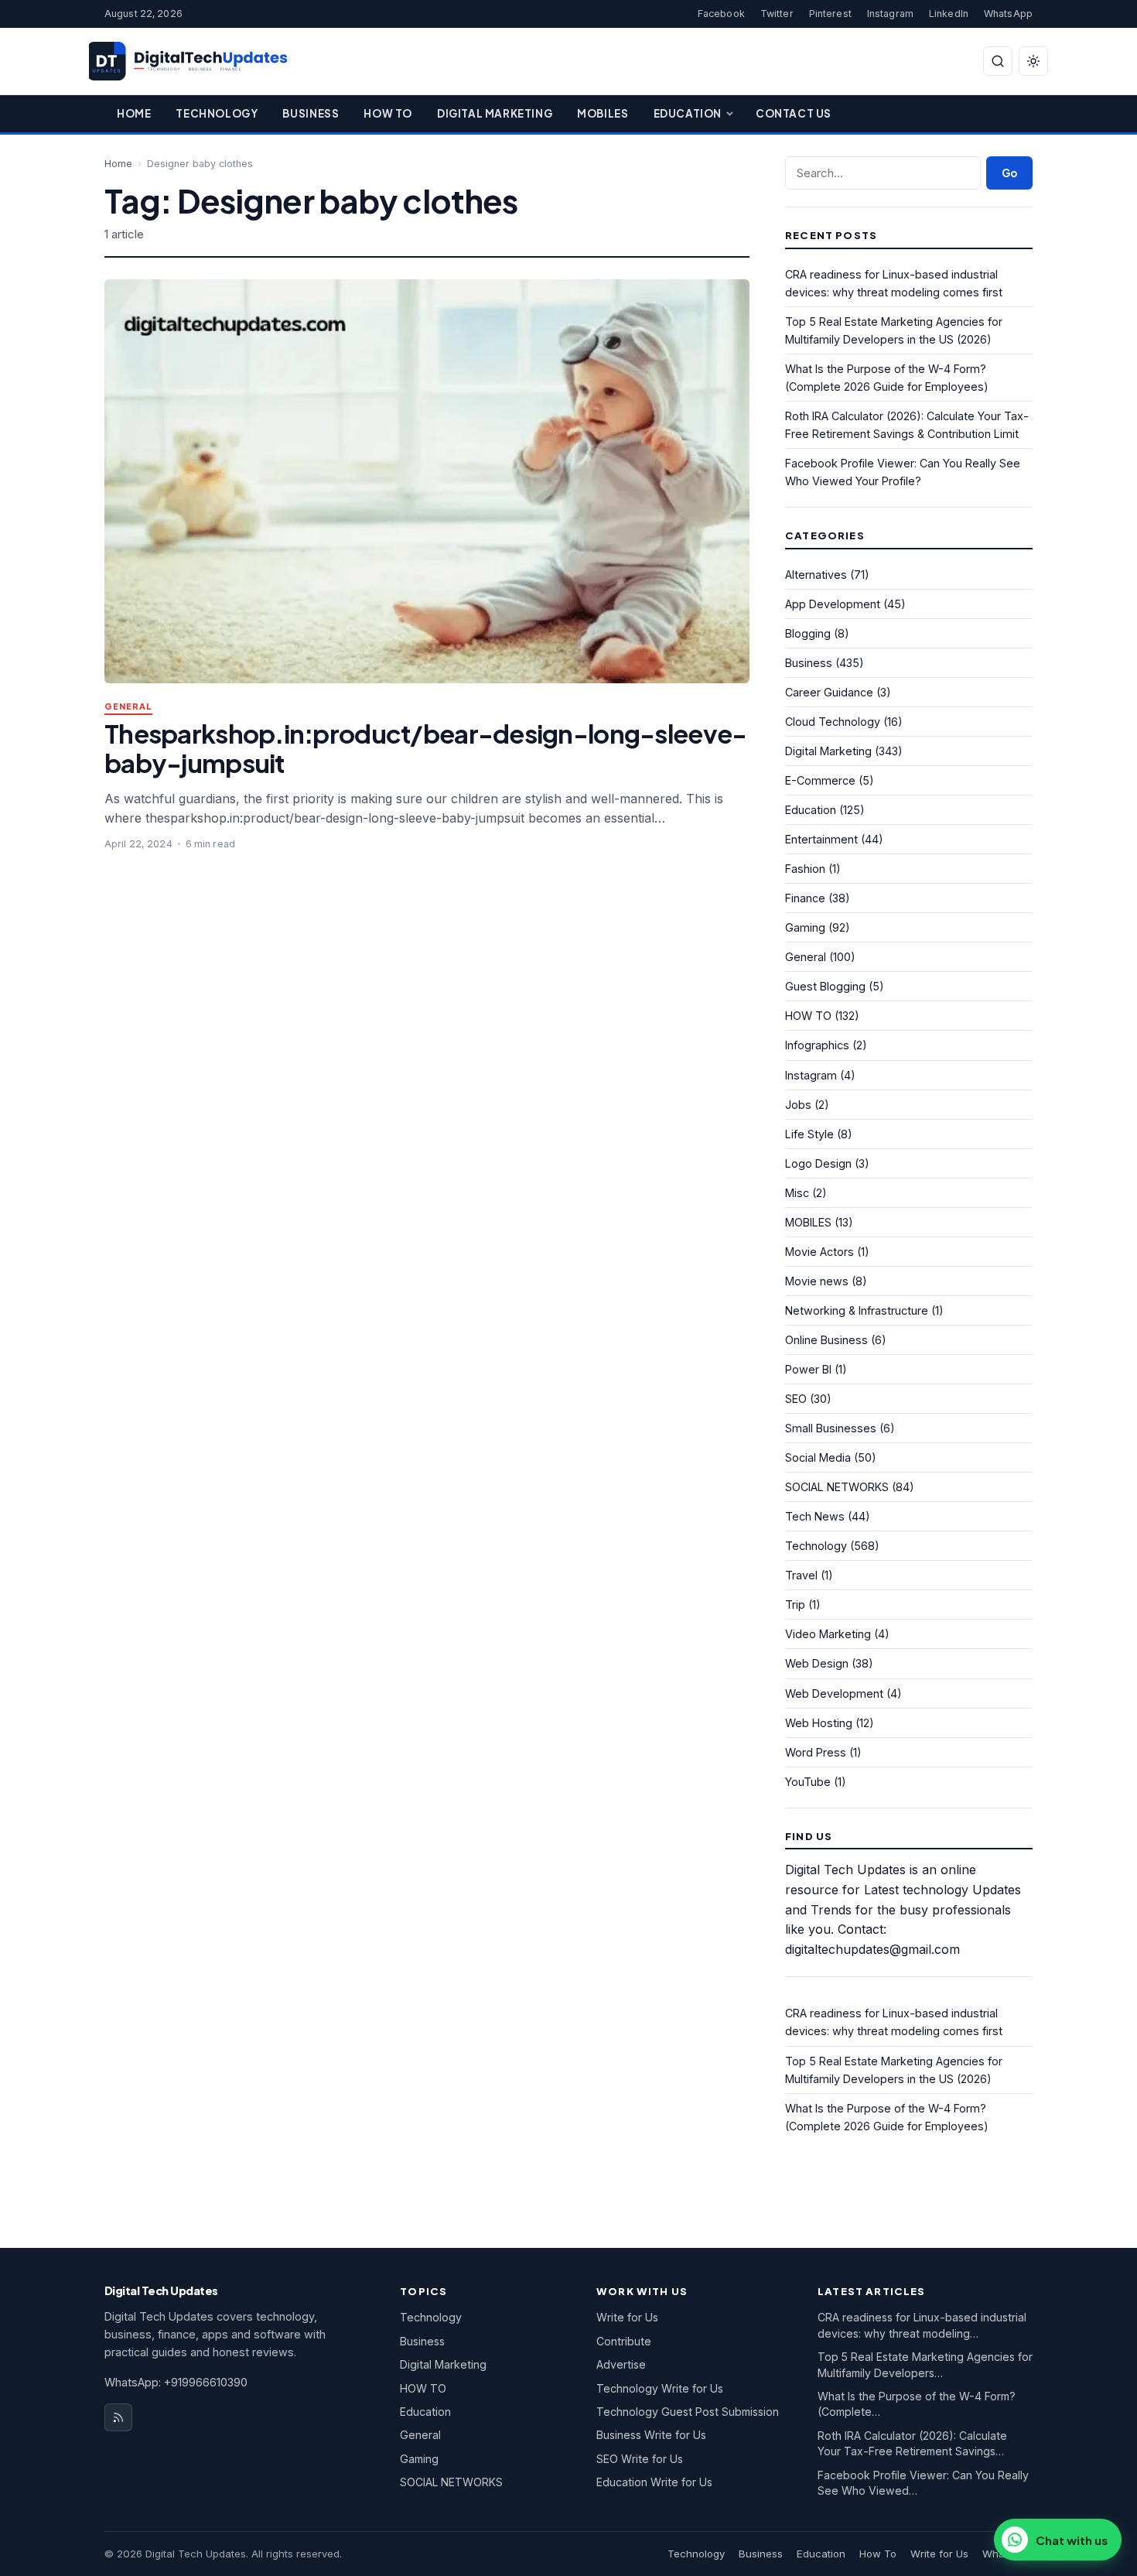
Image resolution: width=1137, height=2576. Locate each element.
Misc (797, 1193)
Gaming (805, 927)
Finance (805, 898)
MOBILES (808, 1222)
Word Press (816, 1752)
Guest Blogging (825, 986)
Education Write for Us (654, 2482)
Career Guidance (829, 692)
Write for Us (627, 2317)
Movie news (817, 1281)
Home (134, 113)
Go (1009, 173)
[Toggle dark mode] (1033, 61)
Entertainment (821, 839)
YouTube (808, 1782)
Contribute (624, 2341)
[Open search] (998, 61)
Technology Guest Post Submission (688, 2412)
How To (388, 113)
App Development (833, 604)
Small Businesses (831, 1428)
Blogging (808, 633)
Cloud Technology (833, 722)
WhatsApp (1008, 14)
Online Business (826, 1340)
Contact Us (794, 113)
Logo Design (818, 1163)
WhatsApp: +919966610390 (176, 2382)
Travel (801, 1575)
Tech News (815, 1516)
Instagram (890, 14)
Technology (217, 113)
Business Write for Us (651, 2435)
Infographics (817, 1045)
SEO (796, 1399)
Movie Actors (819, 1252)
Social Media (818, 1457)
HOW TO (808, 1016)
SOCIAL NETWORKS (837, 1487)
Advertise (621, 2364)
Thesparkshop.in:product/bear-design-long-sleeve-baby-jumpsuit (425, 748)
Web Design (817, 1663)
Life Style (809, 1134)
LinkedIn (949, 14)
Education (688, 113)
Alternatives (816, 575)
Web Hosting (819, 1723)
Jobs (798, 1105)
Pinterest (830, 14)
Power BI (808, 1369)
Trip (795, 1604)
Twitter (777, 14)
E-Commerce (820, 780)
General (128, 707)
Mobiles (603, 113)
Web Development (834, 1693)
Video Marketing (828, 1634)
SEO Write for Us (640, 2459)
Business (311, 113)
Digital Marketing (495, 113)
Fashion (805, 869)
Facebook (721, 14)
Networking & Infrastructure (857, 1310)
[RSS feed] (118, 2417)
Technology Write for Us (660, 2388)
